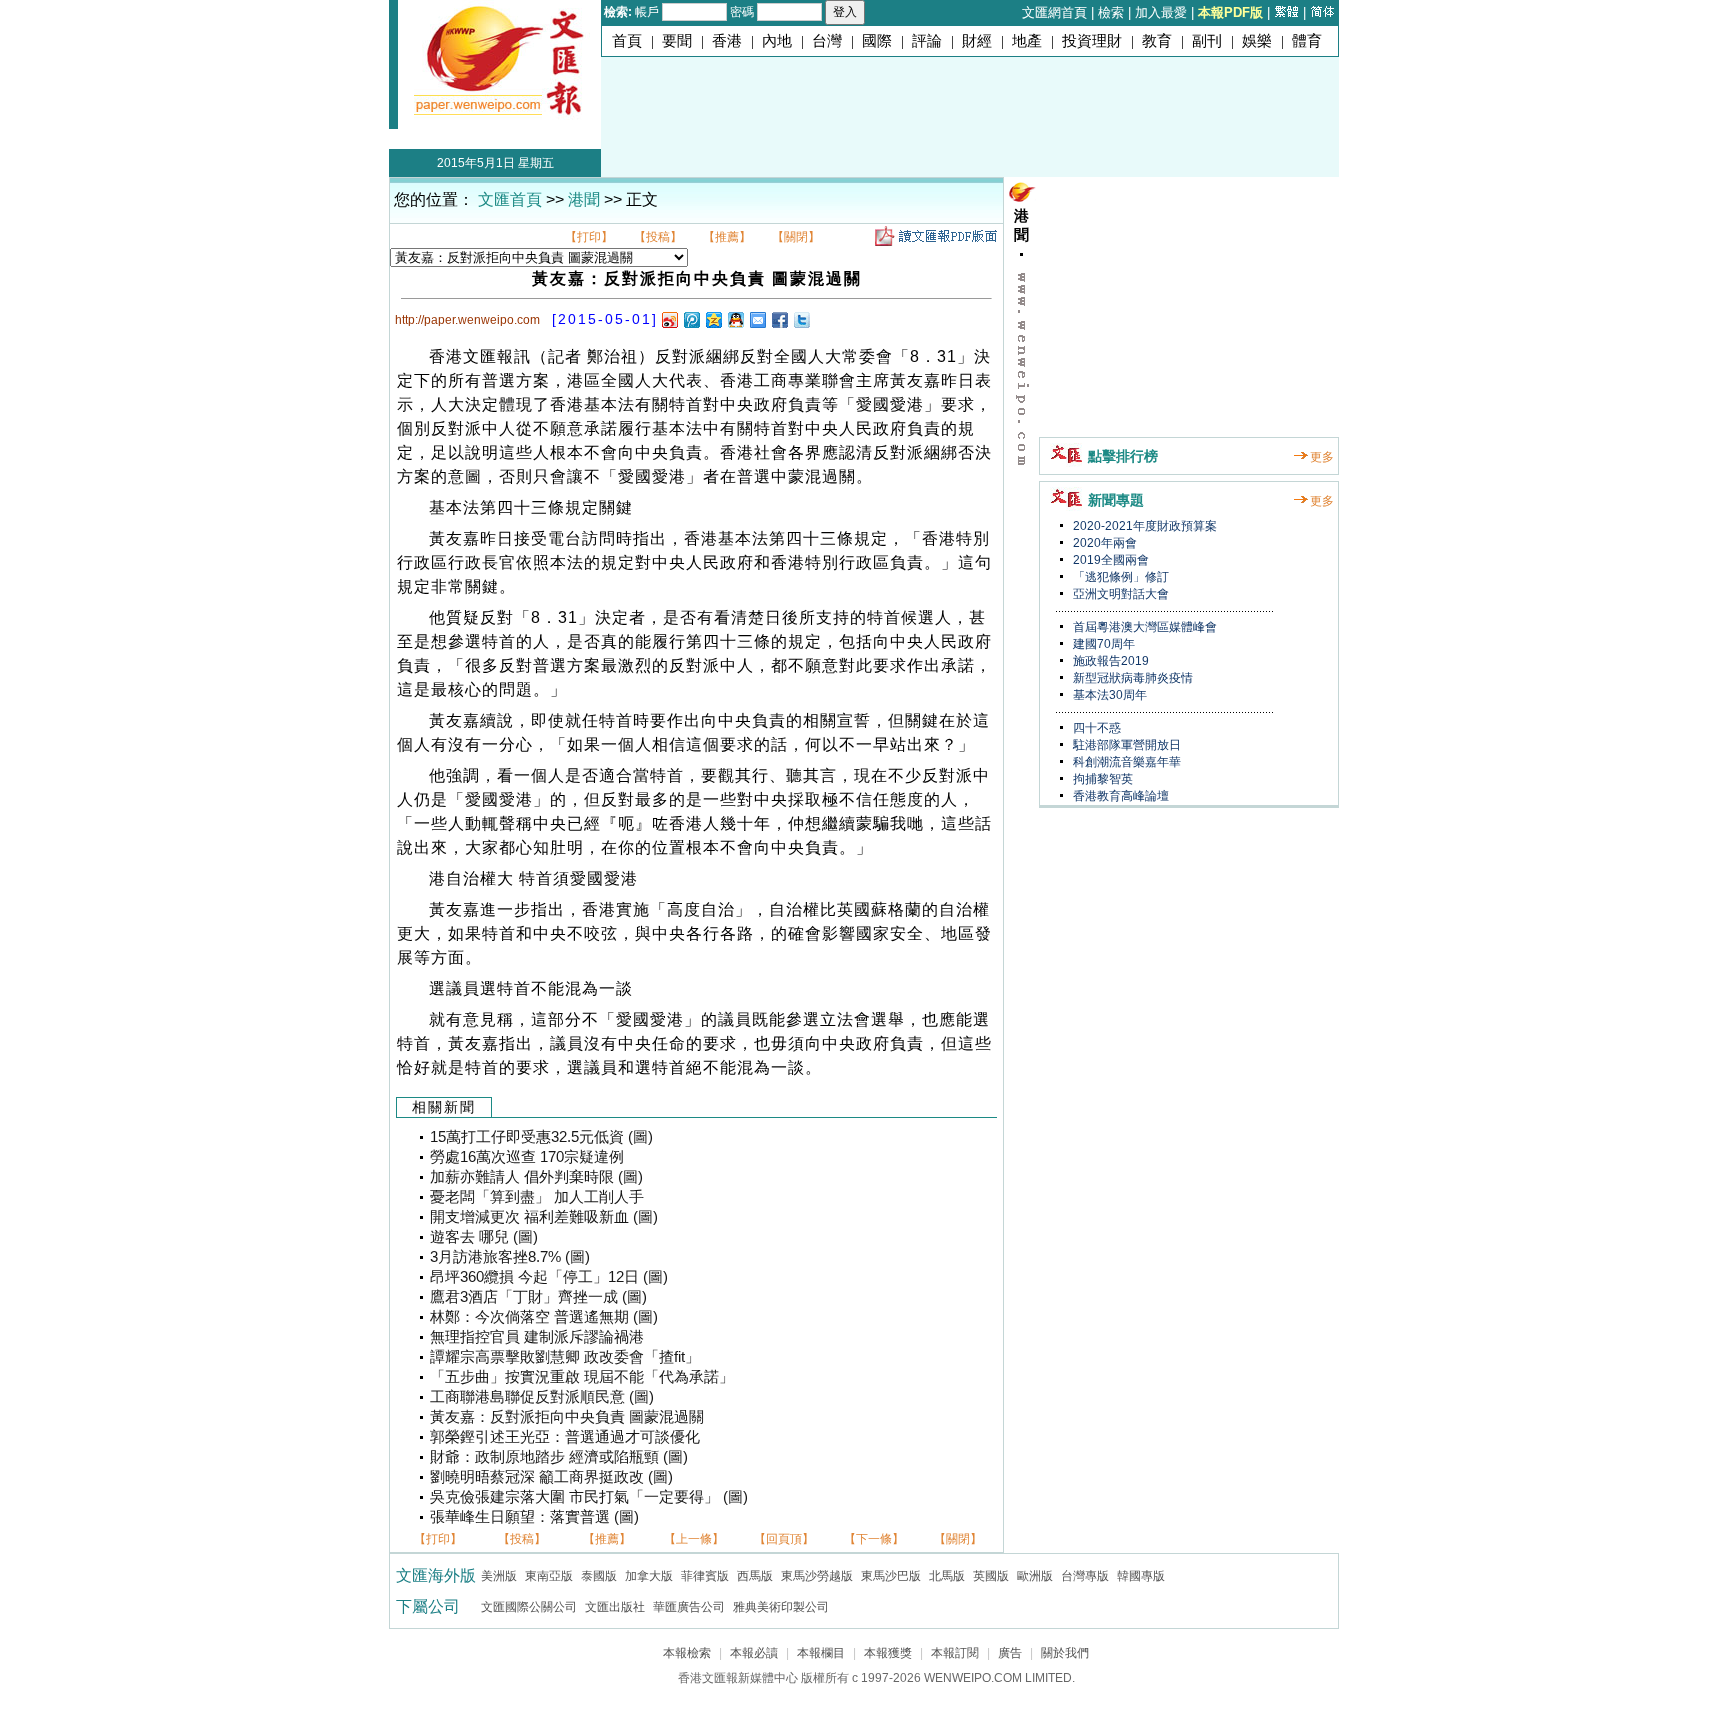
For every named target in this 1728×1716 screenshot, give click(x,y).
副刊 (1207, 41)
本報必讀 (754, 1653)
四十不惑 (1095, 728)
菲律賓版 (705, 1576)
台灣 (827, 41)
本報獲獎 (888, 1653)
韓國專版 (1141, 1576)
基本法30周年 (1108, 695)
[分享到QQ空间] (713, 319)
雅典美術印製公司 (781, 1607)
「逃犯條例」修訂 (1119, 577)
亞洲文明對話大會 (1119, 594)
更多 (1322, 457)
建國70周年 (1102, 644)
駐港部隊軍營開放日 (1125, 745)
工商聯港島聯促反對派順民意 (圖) (542, 1397)
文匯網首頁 (1054, 12)
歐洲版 (1035, 1576)
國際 (877, 41)
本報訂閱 (955, 1653)
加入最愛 (1161, 12)
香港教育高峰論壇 (1119, 796)
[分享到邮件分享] (757, 319)
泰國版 (599, 1576)
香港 (727, 41)
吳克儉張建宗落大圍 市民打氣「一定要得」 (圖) (589, 1497)
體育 (1307, 41)
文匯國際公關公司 (529, 1607)
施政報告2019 (1109, 661)
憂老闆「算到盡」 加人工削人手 (537, 1197)
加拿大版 (649, 1576)
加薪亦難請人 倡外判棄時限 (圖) (536, 1177)
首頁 (627, 41)
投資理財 (1092, 41)
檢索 (1111, 12)
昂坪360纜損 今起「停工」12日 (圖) (549, 1277)
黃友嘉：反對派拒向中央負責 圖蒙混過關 (567, 1417)
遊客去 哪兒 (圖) (484, 1237)
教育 (1157, 41)
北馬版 (947, 1576)
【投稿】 (658, 237)
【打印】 (589, 237)
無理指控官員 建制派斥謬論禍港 (537, 1337)
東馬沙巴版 (891, 1576)
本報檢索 (687, 1653)
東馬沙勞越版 (817, 1576)
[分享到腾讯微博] (691, 319)
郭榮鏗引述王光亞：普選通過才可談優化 (565, 1437)
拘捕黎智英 (1101, 779)
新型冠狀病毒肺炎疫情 (1131, 678)
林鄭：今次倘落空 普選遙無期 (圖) (544, 1317)
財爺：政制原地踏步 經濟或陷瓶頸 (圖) (559, 1457)
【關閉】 (796, 237)
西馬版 (755, 1576)
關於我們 (1065, 1653)
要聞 (677, 41)
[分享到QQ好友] (735, 319)
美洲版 (499, 1576)
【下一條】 (874, 1539)
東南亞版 (549, 1576)
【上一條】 (694, 1539)
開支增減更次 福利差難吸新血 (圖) (544, 1217)
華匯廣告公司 (689, 1607)
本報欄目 (821, 1653)
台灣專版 (1085, 1576)
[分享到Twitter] (801, 319)
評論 (927, 41)
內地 (777, 41)
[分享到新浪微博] (669, 319)
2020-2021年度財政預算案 (1143, 526)
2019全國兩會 (1109, 560)
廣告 (1010, 1653)
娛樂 (1257, 41)
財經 (977, 41)
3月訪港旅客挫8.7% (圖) (510, 1257)
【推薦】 (727, 237)
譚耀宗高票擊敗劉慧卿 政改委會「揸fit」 (565, 1357)
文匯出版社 (615, 1607)
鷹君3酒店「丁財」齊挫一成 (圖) (538, 1297)
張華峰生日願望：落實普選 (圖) (534, 1517)
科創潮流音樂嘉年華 (1125, 762)
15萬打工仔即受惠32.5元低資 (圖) (541, 1137)
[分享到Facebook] (779, 319)
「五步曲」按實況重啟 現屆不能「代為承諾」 (582, 1377)
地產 (1027, 41)
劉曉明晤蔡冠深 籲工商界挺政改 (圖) (551, 1477)
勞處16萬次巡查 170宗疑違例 (527, 1157)
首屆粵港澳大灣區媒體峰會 (1143, 627)
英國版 (991, 1576)
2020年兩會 (1103, 543)
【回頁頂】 (784, 1539)
